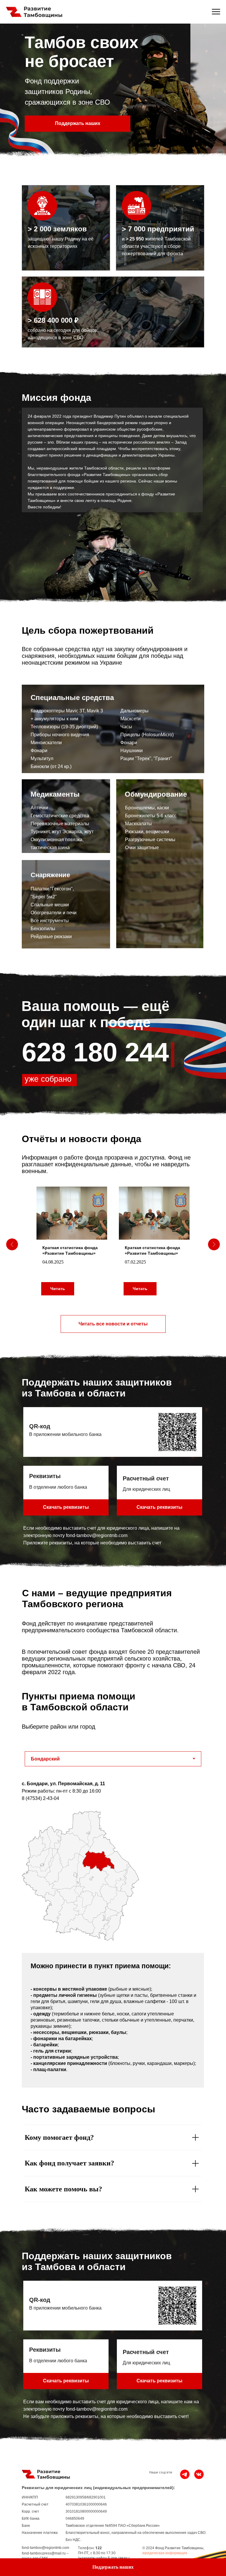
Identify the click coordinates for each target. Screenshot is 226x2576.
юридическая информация (165, 2553)
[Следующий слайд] (214, 1244)
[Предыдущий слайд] (12, 1244)
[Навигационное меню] (216, 12)
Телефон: (86, 2548)
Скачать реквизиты (159, 1507)
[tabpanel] (113, 1861)
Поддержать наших (78, 123)
